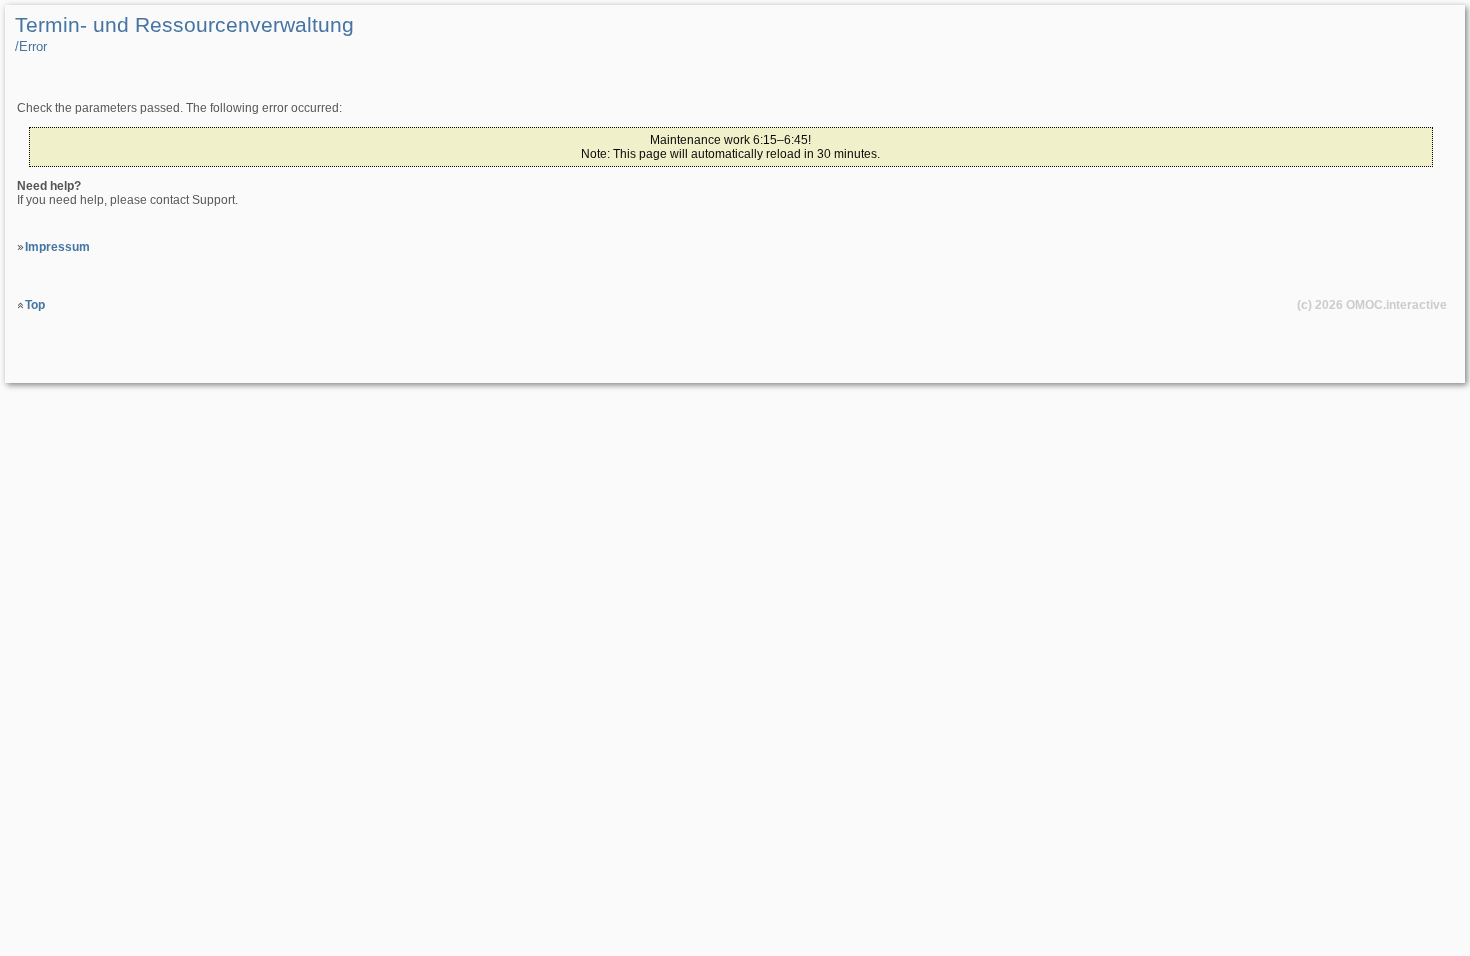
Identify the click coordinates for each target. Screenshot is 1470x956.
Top (35, 305)
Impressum (57, 247)
